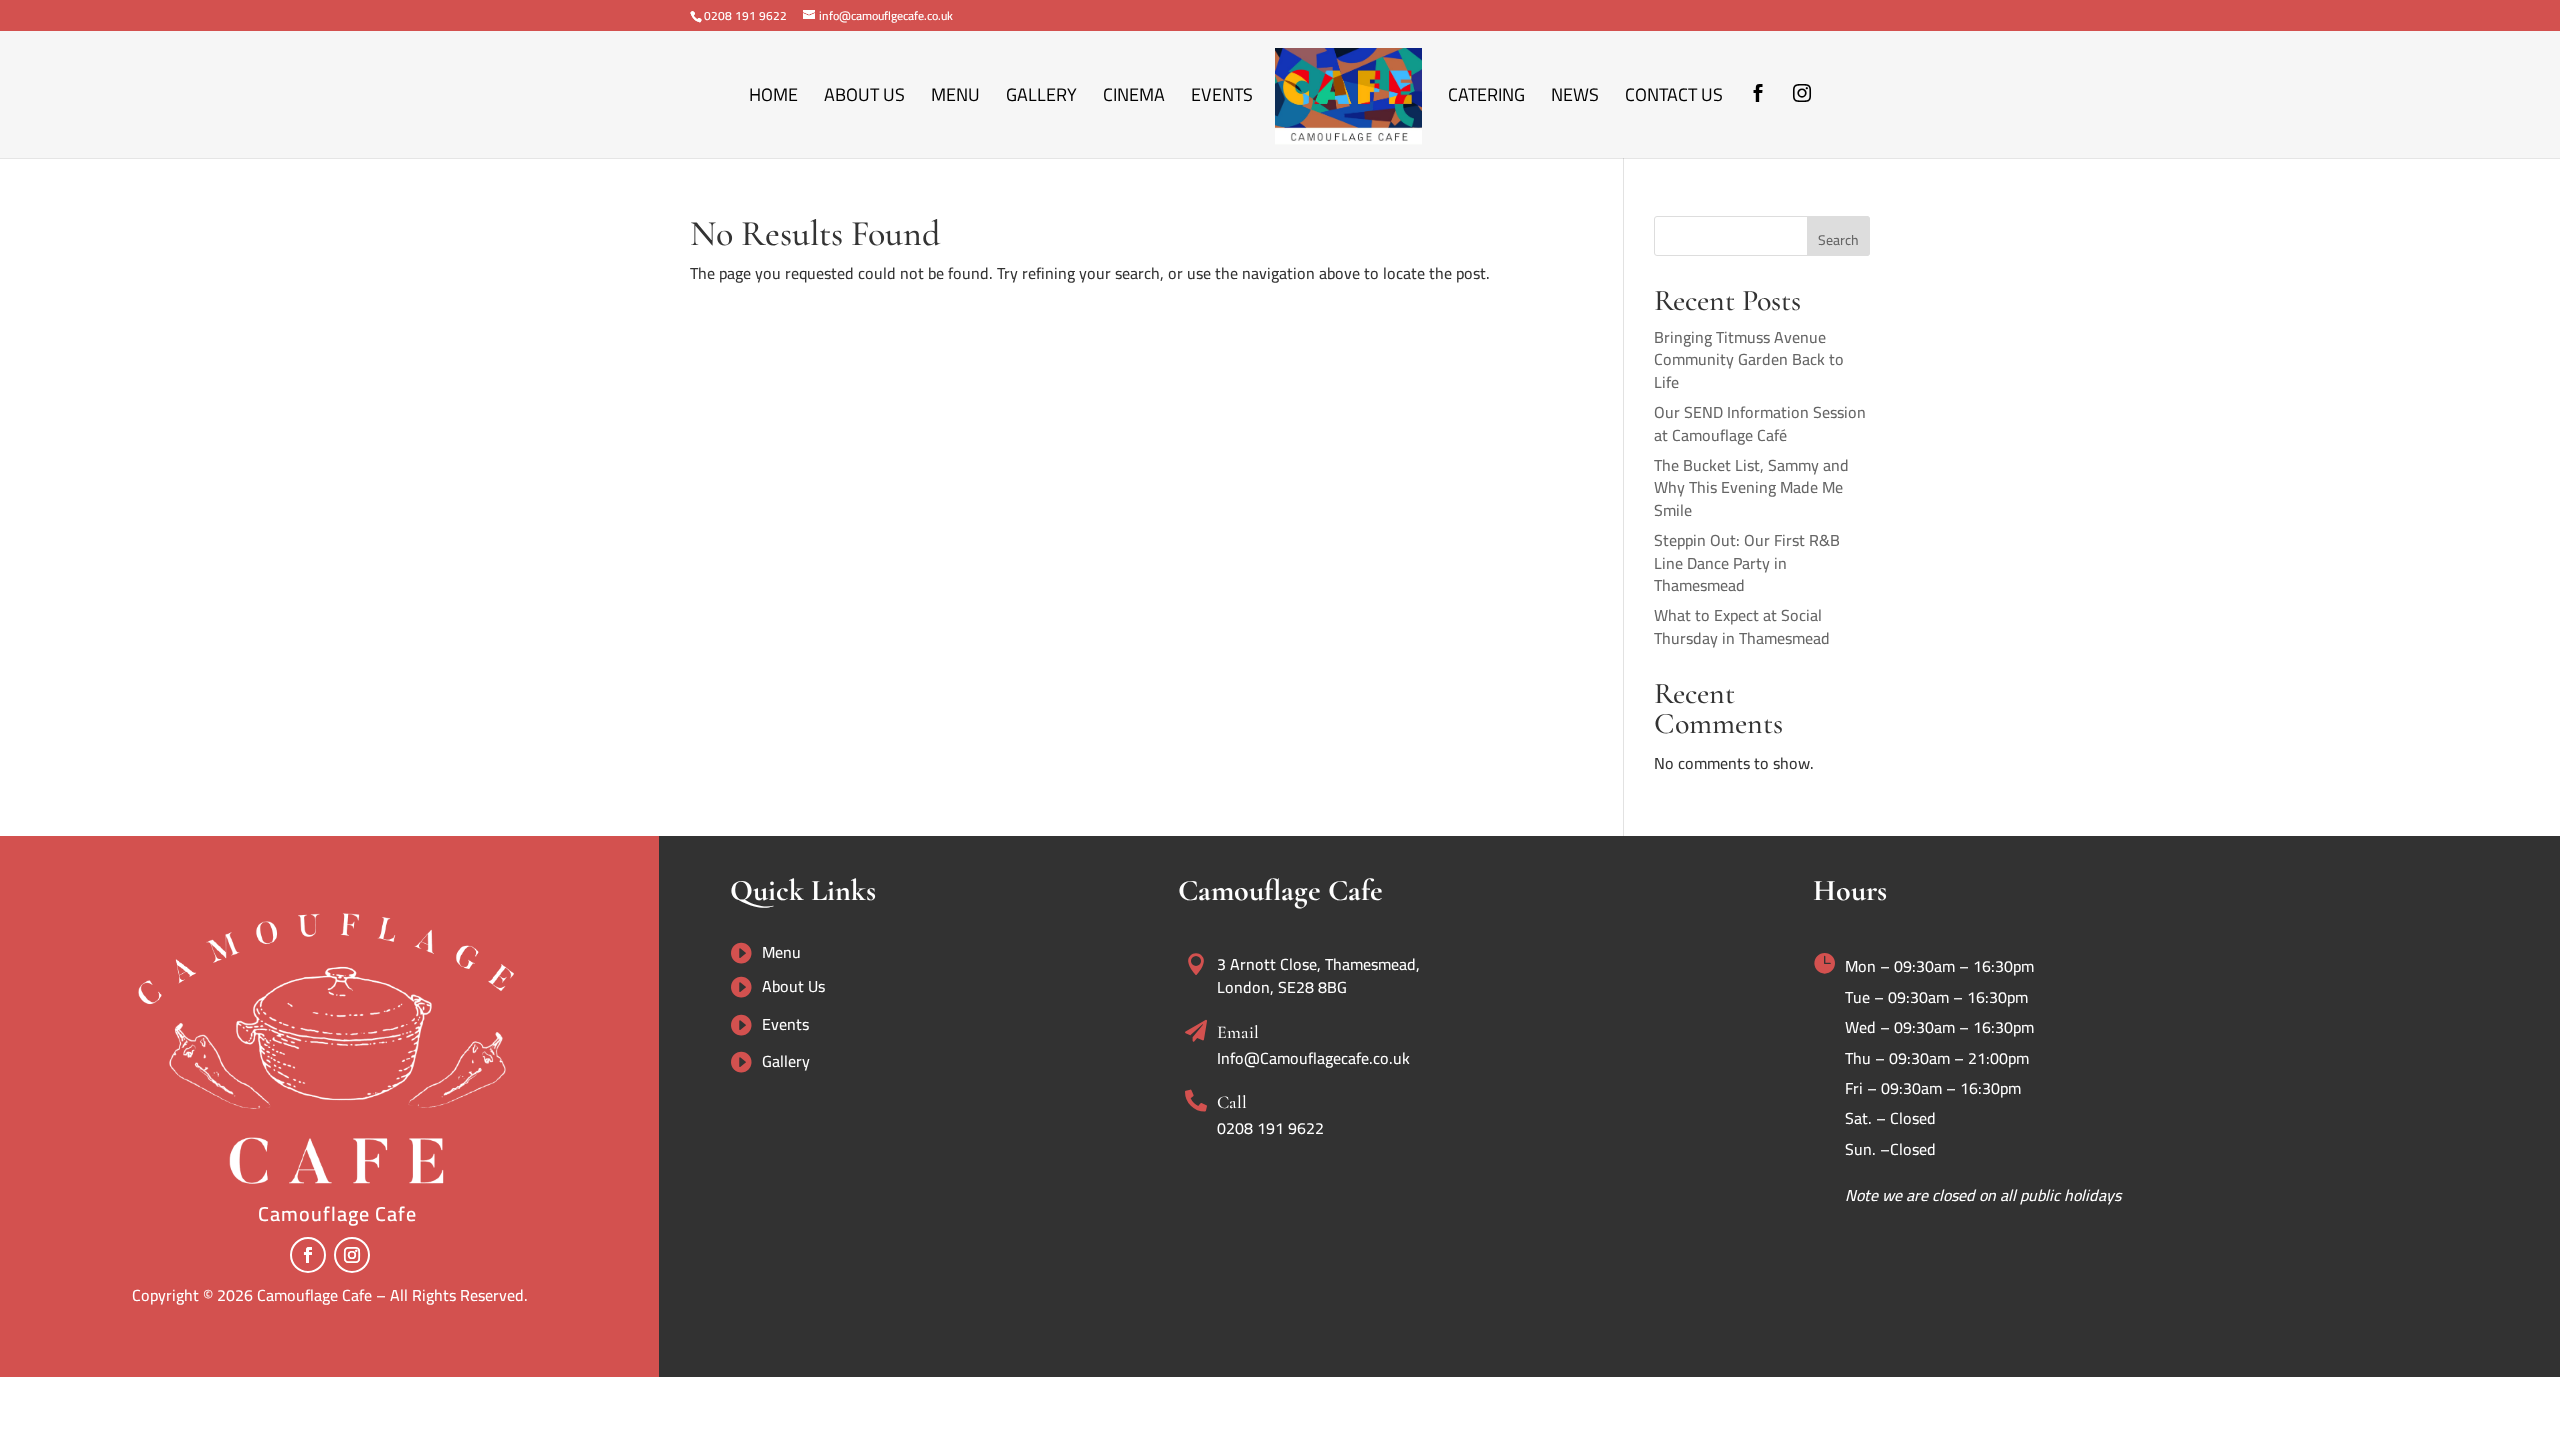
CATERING (1486, 99)
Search (1838, 240)
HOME (773, 99)
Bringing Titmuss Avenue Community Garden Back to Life (1749, 359)
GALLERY (1041, 99)
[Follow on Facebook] (308, 1255)
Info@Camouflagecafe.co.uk (1313, 1058)
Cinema (1134, 99)
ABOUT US (864, 99)
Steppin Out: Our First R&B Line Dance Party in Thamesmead (1747, 562)
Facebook (1758, 122)
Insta (1802, 122)
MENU (955, 99)
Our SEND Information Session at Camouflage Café (1760, 423)
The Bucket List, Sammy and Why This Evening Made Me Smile (1751, 487)
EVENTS (1222, 99)
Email (1238, 1032)
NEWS (1575, 99)
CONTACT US (1674, 99)
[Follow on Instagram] (352, 1255)
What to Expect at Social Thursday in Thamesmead (1742, 626)
